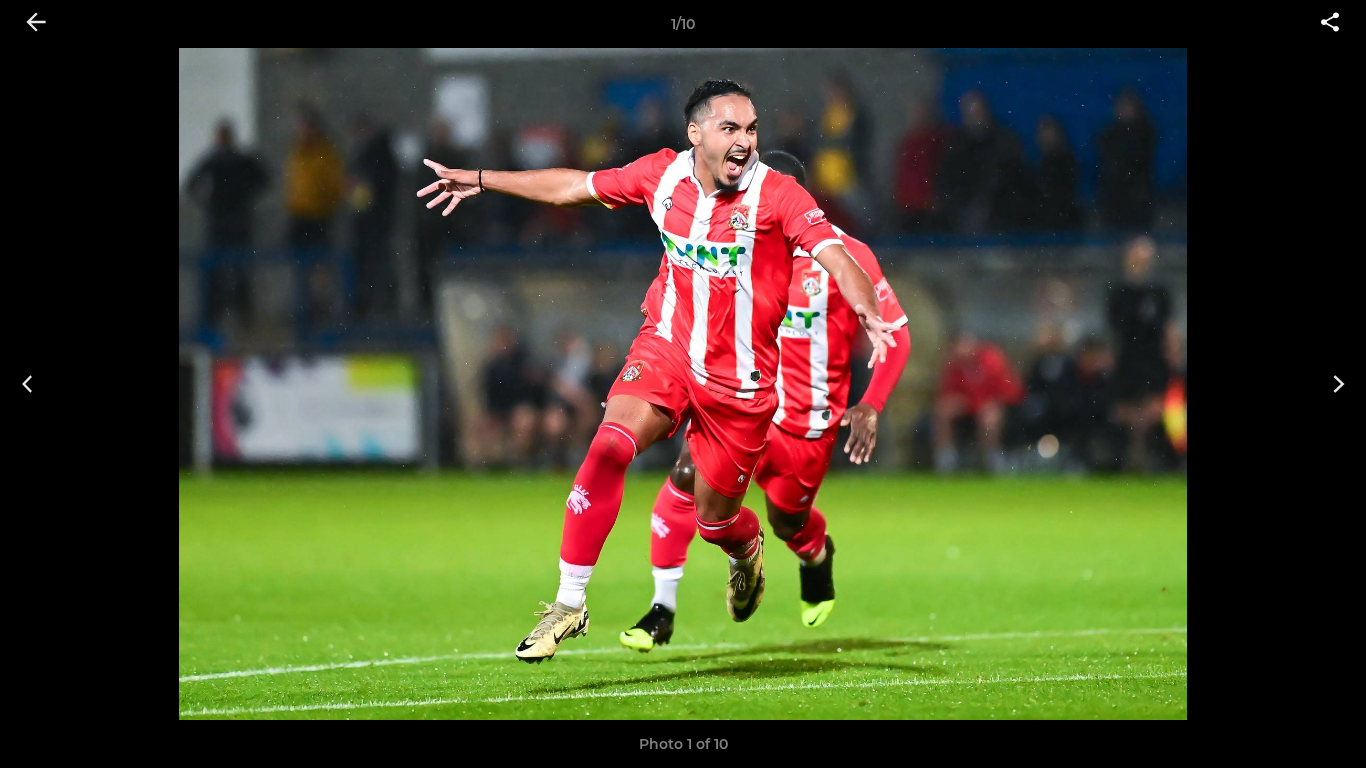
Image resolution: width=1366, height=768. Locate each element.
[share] (1330, 24)
